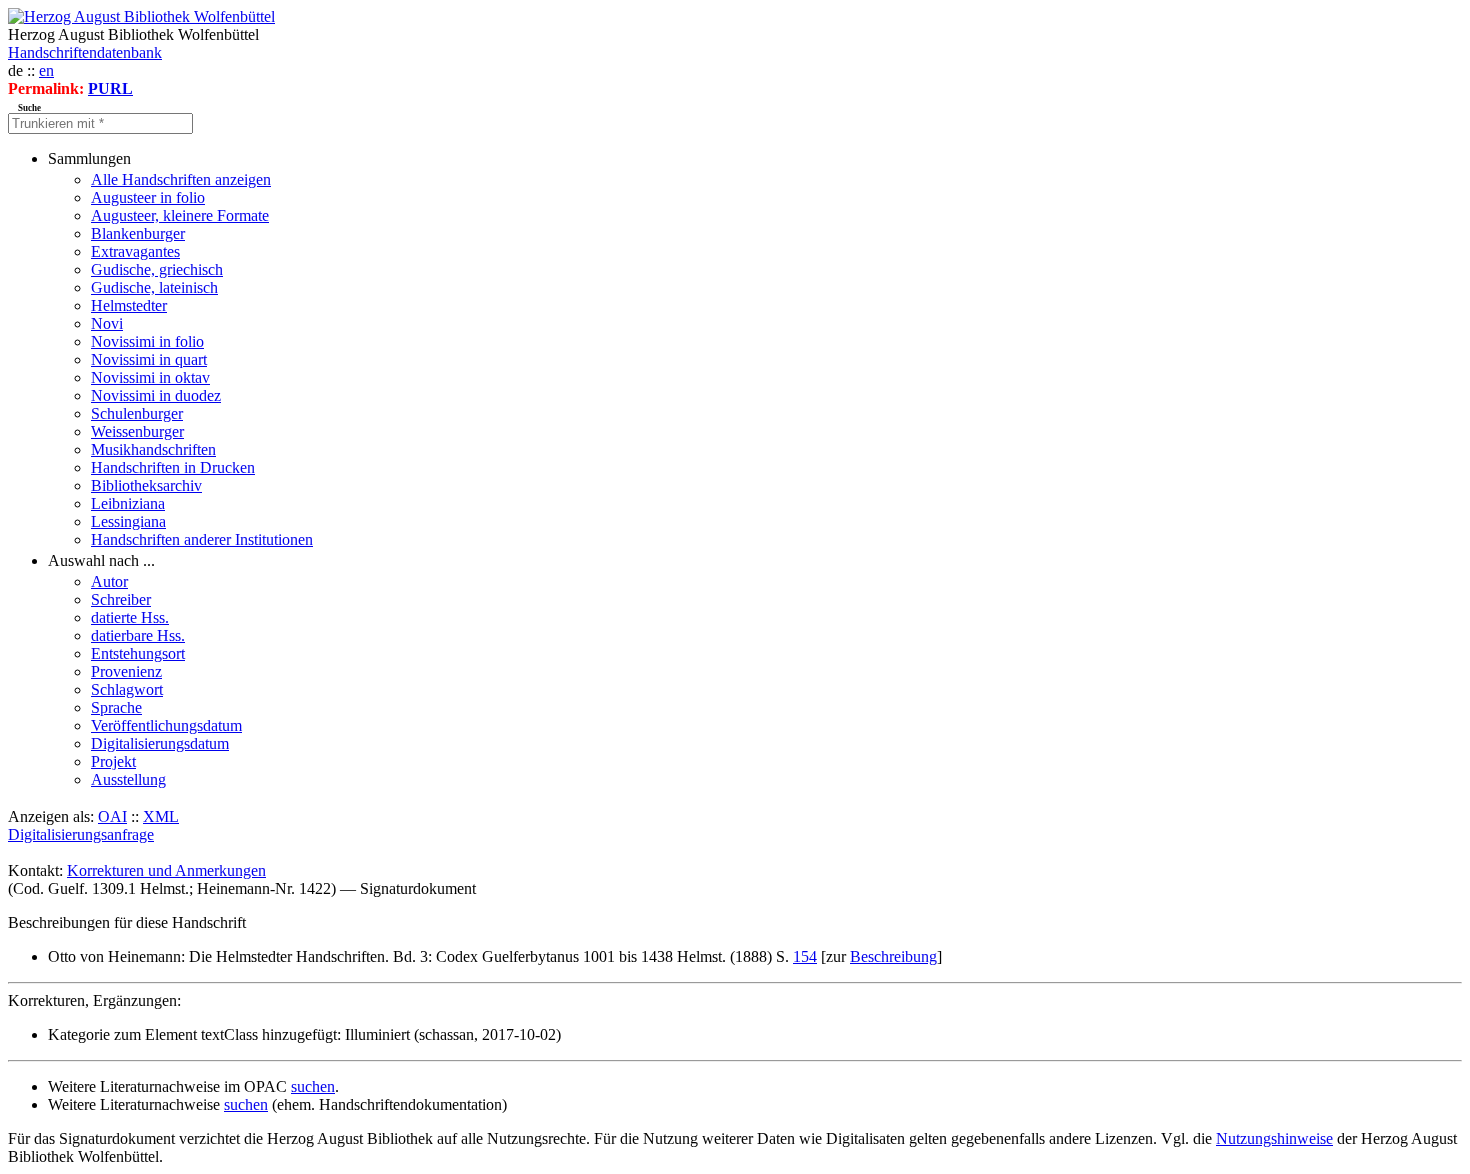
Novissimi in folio (147, 341)
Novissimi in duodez (156, 395)
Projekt (113, 761)
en (46, 70)
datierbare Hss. (138, 635)
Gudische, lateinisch (154, 287)
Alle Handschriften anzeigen (181, 179)
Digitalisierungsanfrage (81, 834)
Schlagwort (127, 689)
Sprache (116, 707)
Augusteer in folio (148, 197)
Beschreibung (893, 956)
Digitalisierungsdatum (160, 743)
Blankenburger (138, 233)
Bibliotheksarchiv (146, 485)
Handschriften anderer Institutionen (202, 539)
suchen (313, 1086)
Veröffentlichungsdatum (166, 725)
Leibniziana (128, 503)
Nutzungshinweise (1274, 1138)
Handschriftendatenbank (85, 52)
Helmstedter (129, 305)
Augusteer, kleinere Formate (180, 215)
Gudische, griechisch (157, 269)
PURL (110, 88)
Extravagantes (135, 251)
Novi (107, 323)
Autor (109, 581)
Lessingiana (128, 521)
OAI (112, 816)
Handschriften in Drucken (173, 467)
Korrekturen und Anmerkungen (166, 870)
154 (805, 956)
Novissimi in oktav (150, 377)
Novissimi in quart (149, 359)
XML (161, 816)
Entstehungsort (138, 653)
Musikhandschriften (153, 449)
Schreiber (121, 599)
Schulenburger (137, 413)
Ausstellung (128, 779)
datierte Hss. (130, 617)
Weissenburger (137, 431)
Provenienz (126, 671)
